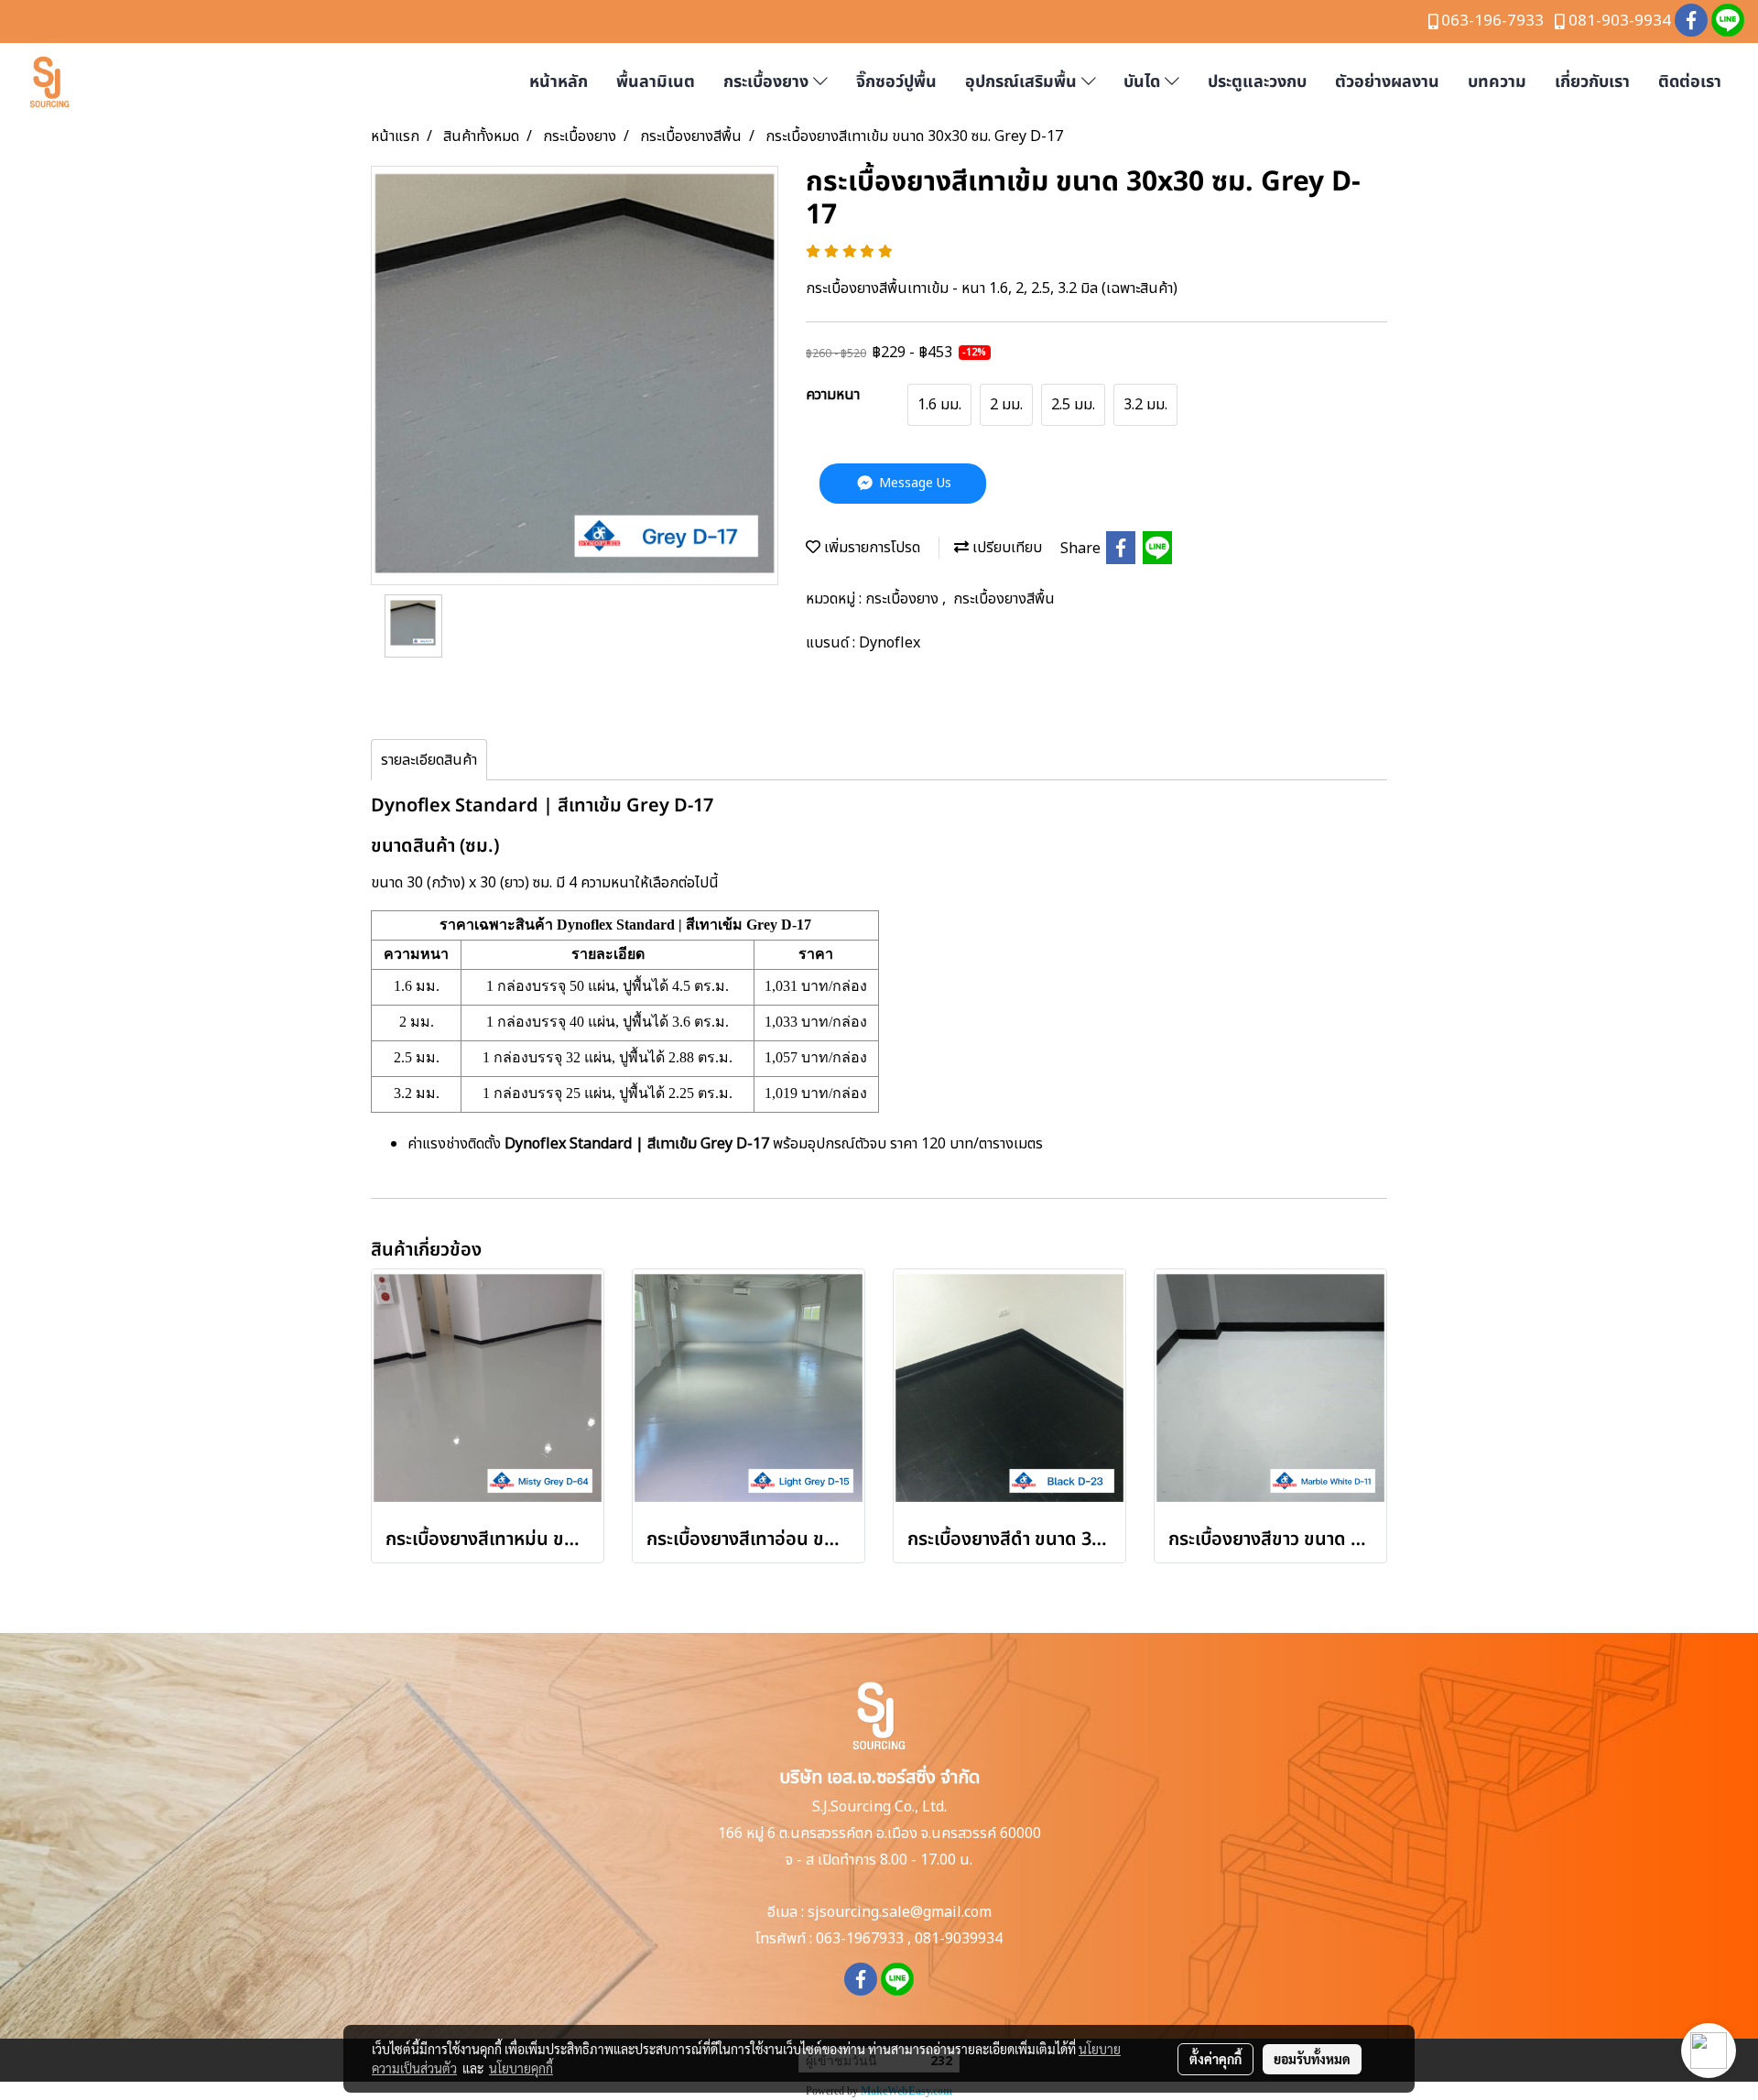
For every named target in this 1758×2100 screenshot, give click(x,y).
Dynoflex (890, 643)
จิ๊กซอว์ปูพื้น (896, 82)
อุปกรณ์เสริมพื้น (1023, 82)
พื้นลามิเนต (656, 82)
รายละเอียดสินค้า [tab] (429, 760)
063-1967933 (860, 1939)
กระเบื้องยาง (768, 82)
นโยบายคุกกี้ (521, 2068)
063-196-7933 (1492, 21)
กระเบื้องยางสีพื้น (1004, 599)
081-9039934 (959, 1939)
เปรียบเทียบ (1005, 548)
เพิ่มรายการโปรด (870, 548)
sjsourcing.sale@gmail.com (900, 1912)
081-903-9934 (1620, 21)
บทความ (1497, 82)
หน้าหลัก (559, 82)
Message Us (913, 483)
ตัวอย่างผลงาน (1387, 82)
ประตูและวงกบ (1257, 82)
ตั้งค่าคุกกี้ (1215, 2059)
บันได (1144, 82)
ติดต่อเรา (1690, 82)
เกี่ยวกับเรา (1592, 82)
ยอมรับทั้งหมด (1312, 2059)
